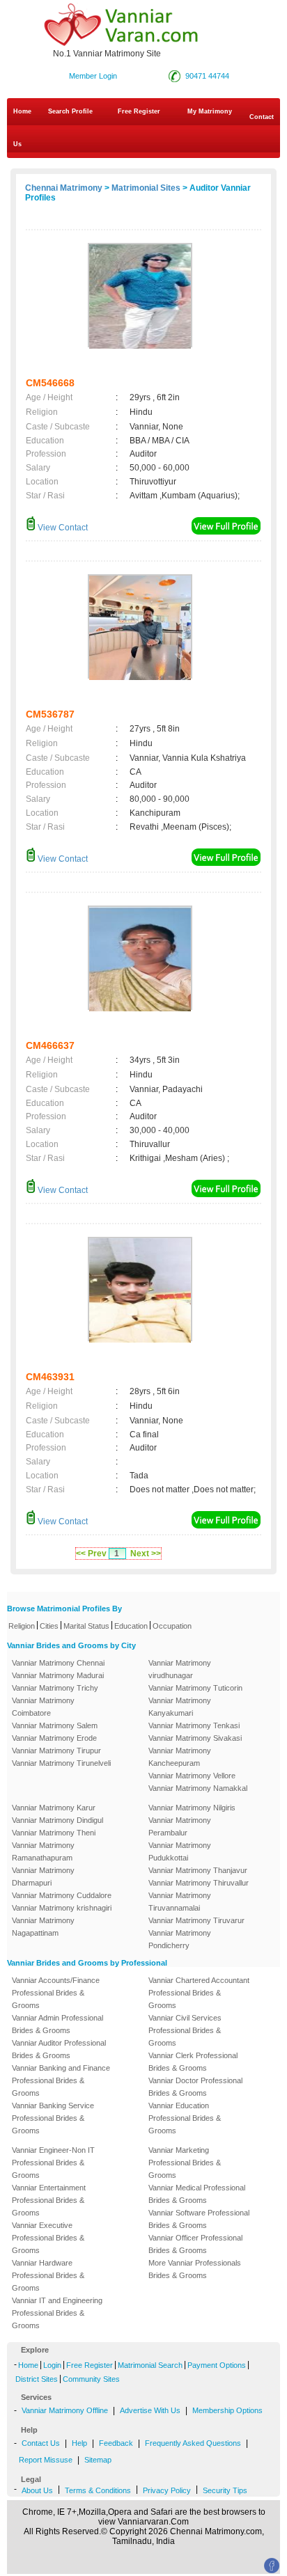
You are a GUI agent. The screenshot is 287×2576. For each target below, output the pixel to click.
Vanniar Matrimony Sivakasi (195, 1738)
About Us (37, 2490)
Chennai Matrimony (64, 188)
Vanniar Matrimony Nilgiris (192, 1808)
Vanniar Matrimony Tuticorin (195, 1688)
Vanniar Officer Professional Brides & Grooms (195, 2244)
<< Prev (91, 1554)
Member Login (93, 76)
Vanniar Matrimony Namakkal (198, 1788)
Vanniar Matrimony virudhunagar (180, 1669)
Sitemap (98, 2460)
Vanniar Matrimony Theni (54, 1833)
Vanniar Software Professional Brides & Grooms (199, 2219)
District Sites (37, 2379)
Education (131, 1626)
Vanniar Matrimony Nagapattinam (43, 1927)
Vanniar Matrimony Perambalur (180, 1826)
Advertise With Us (150, 2410)
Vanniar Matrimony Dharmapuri (43, 1876)
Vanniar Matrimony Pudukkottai (180, 1851)
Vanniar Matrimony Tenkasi (194, 1725)
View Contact (62, 528)
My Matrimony (210, 111)
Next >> (146, 1554)
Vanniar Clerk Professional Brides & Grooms (193, 2062)
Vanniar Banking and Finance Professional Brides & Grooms (61, 2080)
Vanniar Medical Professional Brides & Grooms (197, 2194)
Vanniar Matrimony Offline (65, 2410)
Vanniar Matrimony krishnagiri (62, 1908)
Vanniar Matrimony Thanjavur (198, 1870)
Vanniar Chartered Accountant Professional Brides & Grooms (199, 1993)
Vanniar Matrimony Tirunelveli (61, 1763)
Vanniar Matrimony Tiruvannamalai (180, 1902)
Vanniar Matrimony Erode (54, 1738)
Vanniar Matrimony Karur (54, 1808)
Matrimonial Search (150, 2365)
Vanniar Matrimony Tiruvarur (196, 1920)
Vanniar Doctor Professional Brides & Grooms (195, 2087)
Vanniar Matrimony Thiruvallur (199, 1883)
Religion (22, 1626)
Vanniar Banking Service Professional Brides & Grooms (53, 2118)
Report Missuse (46, 2460)
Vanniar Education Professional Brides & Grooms (185, 2118)
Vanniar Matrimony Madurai (58, 1675)
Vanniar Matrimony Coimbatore (43, 1707)
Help (79, 2443)
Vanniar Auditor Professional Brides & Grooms (59, 2049)
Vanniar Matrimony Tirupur (56, 1751)
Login (52, 2365)
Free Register (139, 111)
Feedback (116, 2443)
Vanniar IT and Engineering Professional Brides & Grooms (57, 2313)
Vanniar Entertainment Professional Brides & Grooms (49, 2200)
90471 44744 (207, 76)
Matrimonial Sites (146, 188)
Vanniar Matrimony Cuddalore (62, 1895)
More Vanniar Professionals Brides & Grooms (195, 2269)
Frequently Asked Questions (193, 2443)
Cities (49, 1626)
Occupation (172, 1626)
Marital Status (86, 1626)
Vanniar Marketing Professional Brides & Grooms (185, 2163)
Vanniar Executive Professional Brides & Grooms (48, 2238)
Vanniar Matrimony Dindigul (57, 1820)
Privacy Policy (167, 2490)
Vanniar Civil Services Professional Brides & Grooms (185, 2030)
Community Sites (91, 2379)
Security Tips (225, 2490)
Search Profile (70, 111)
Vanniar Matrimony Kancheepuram (180, 1757)
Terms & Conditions (98, 2490)
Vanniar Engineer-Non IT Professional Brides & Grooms (53, 2163)
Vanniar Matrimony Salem (55, 1725)
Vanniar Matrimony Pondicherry (180, 1939)
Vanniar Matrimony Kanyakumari (180, 1707)
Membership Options (227, 2410)
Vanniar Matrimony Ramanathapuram (43, 1851)
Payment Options (217, 2365)
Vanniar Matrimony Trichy (55, 1688)
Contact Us (143, 131)
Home (22, 111)
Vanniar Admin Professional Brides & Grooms (57, 2024)
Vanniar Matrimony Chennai (58, 1663)
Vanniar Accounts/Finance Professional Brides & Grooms (56, 1993)
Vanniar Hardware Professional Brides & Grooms (48, 2275)
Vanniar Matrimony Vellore (192, 1776)
